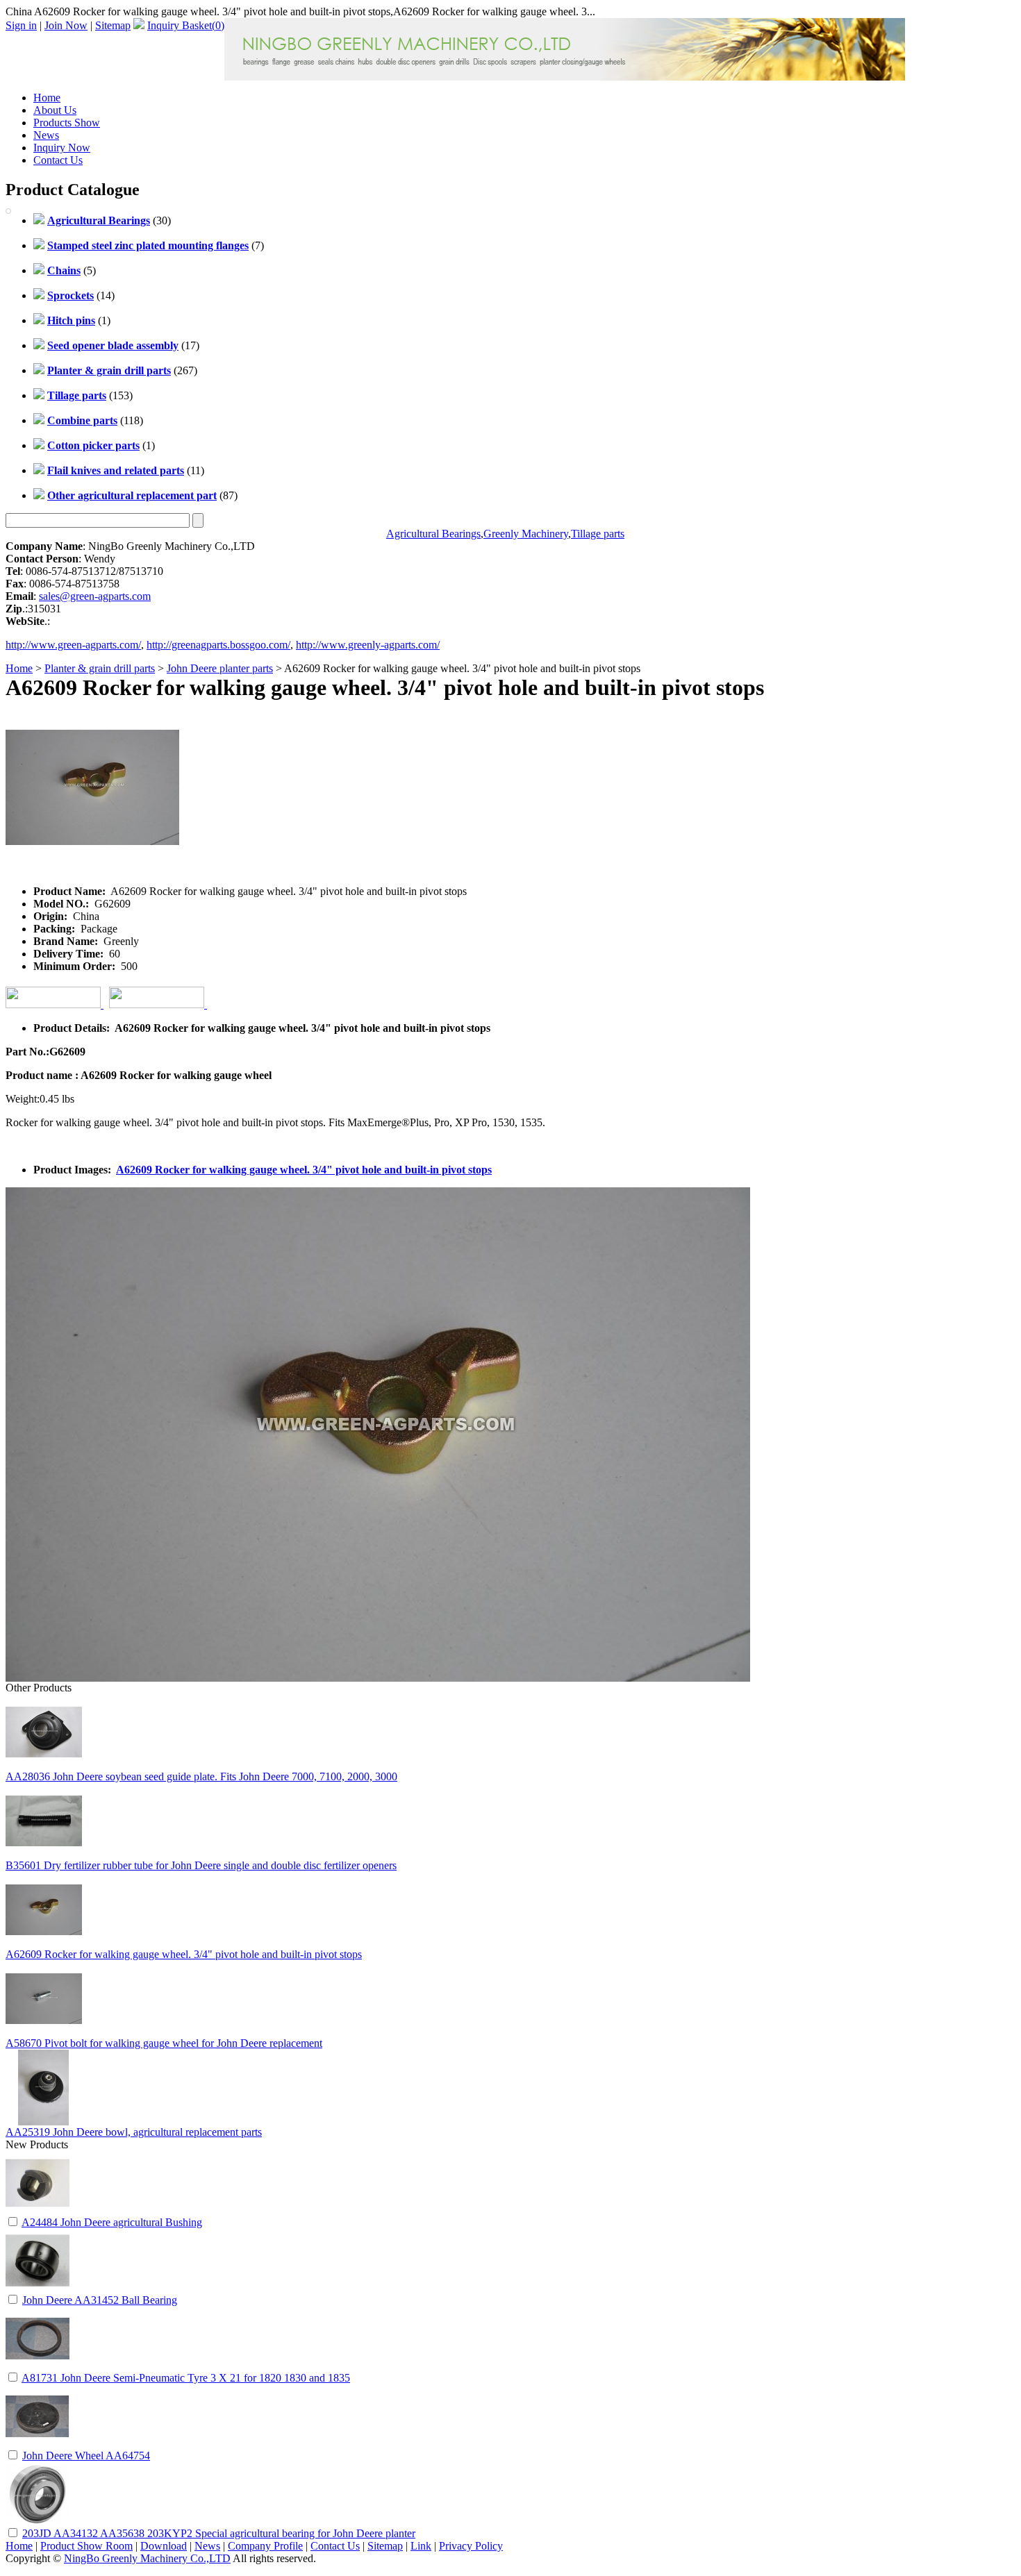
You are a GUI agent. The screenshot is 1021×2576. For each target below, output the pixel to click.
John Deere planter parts (220, 668)
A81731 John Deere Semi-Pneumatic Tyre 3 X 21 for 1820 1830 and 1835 (186, 2378)
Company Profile (265, 2546)
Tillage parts (598, 534)
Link (421, 2546)
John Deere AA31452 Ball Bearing (100, 2300)
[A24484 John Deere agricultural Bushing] (38, 2211)
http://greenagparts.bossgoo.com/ (218, 645)
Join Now (66, 25)
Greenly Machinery (526, 534)
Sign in (21, 25)
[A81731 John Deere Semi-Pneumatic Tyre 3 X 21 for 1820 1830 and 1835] (38, 2367)
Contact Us (58, 160)
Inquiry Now (62, 148)
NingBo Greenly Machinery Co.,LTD (147, 2558)
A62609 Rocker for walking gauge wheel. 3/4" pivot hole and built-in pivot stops (304, 1170)
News (46, 135)
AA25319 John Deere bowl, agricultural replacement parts (134, 2132)
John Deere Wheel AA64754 (86, 2456)
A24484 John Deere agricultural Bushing (112, 2222)
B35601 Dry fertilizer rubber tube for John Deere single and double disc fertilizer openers (201, 1865)
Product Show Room (86, 2546)
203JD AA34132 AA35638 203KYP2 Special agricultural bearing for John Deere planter (219, 2533)
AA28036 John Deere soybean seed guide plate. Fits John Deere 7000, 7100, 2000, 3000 (201, 1776)
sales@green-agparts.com (95, 596)
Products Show (67, 123)
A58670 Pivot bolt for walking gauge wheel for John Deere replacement (164, 2043)
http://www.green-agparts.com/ (73, 645)
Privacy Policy (471, 2546)
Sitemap (113, 25)
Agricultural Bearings (433, 534)
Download (164, 2546)
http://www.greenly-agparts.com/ (368, 645)
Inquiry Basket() (186, 25)
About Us (55, 110)
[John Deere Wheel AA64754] (38, 2444)
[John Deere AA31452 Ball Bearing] (38, 2289)
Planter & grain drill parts (100, 668)
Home (47, 98)
